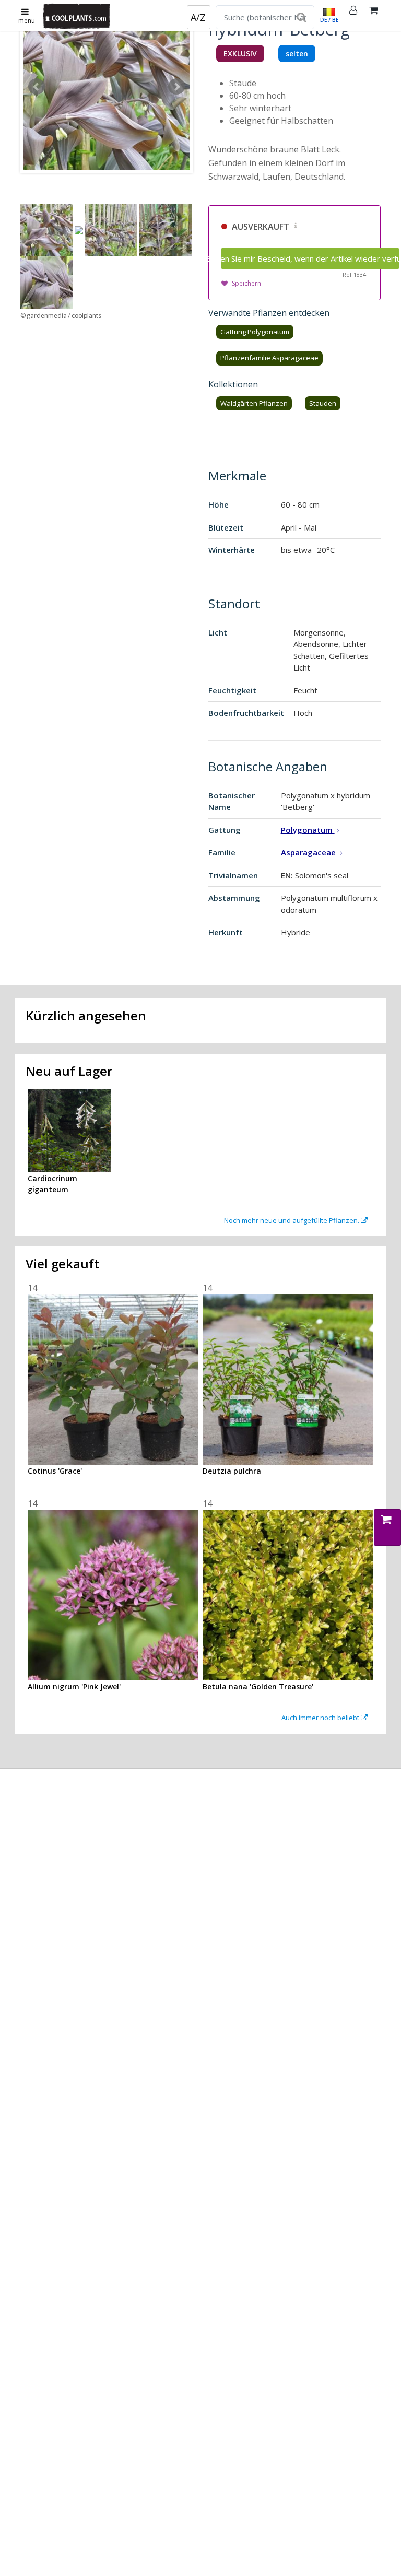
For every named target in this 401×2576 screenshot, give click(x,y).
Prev (37, 87)
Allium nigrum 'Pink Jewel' (74, 1686)
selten (297, 54)
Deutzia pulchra (232, 1471)
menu (27, 21)
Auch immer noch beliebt (321, 1718)
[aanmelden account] (353, 16)
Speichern (246, 283)
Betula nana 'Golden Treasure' (258, 1686)
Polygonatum (308, 830)
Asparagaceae (309, 852)
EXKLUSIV (240, 54)
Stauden (323, 403)
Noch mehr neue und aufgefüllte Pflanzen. (292, 1220)
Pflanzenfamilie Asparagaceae (269, 358)
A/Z (198, 17)
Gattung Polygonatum (255, 332)
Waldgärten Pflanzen (254, 403)
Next (176, 87)
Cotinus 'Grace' (55, 1471)
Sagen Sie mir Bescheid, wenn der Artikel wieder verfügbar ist (310, 258)
